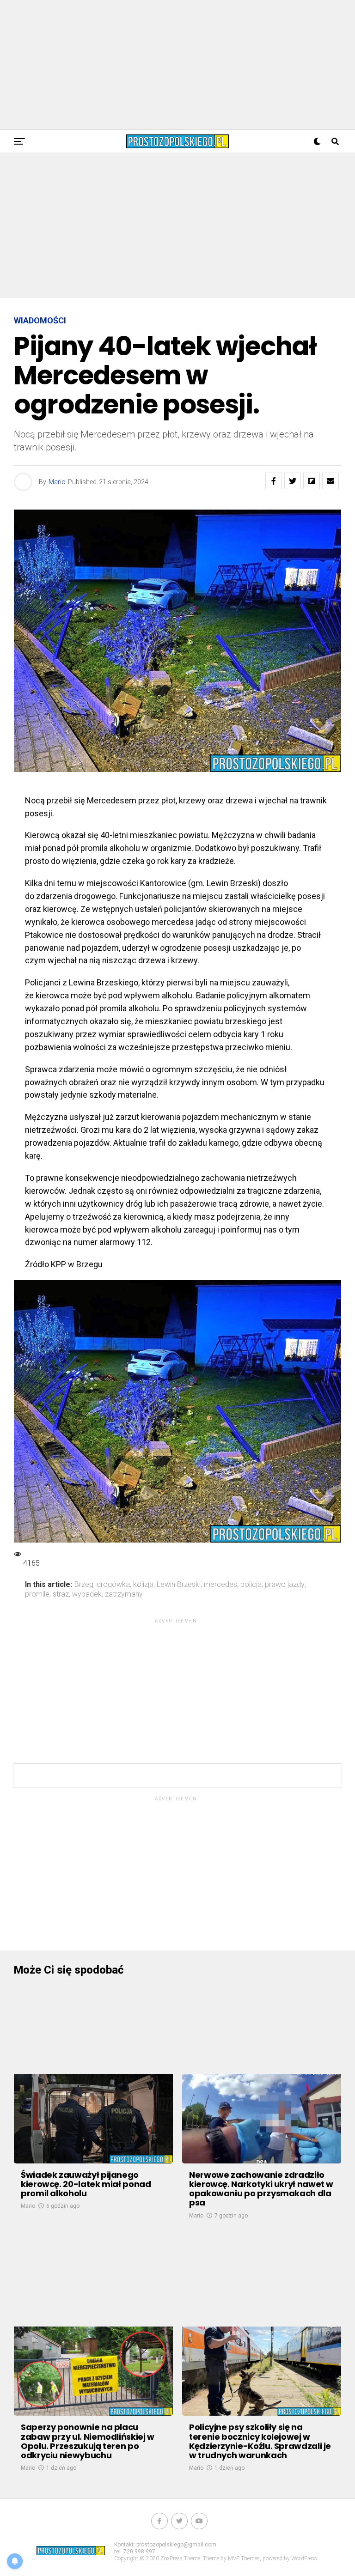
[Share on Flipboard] (312, 481)
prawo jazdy (285, 1585)
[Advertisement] (177, 65)
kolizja (143, 1585)
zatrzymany (124, 1594)
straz (61, 1594)
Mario (57, 482)
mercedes (220, 1585)
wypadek (87, 1594)
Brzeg (84, 1585)
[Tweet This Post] (293, 481)
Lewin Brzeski (179, 1585)
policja (251, 1585)
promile (37, 1594)
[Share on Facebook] (274, 481)
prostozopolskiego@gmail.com (176, 2545)
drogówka (113, 1585)
